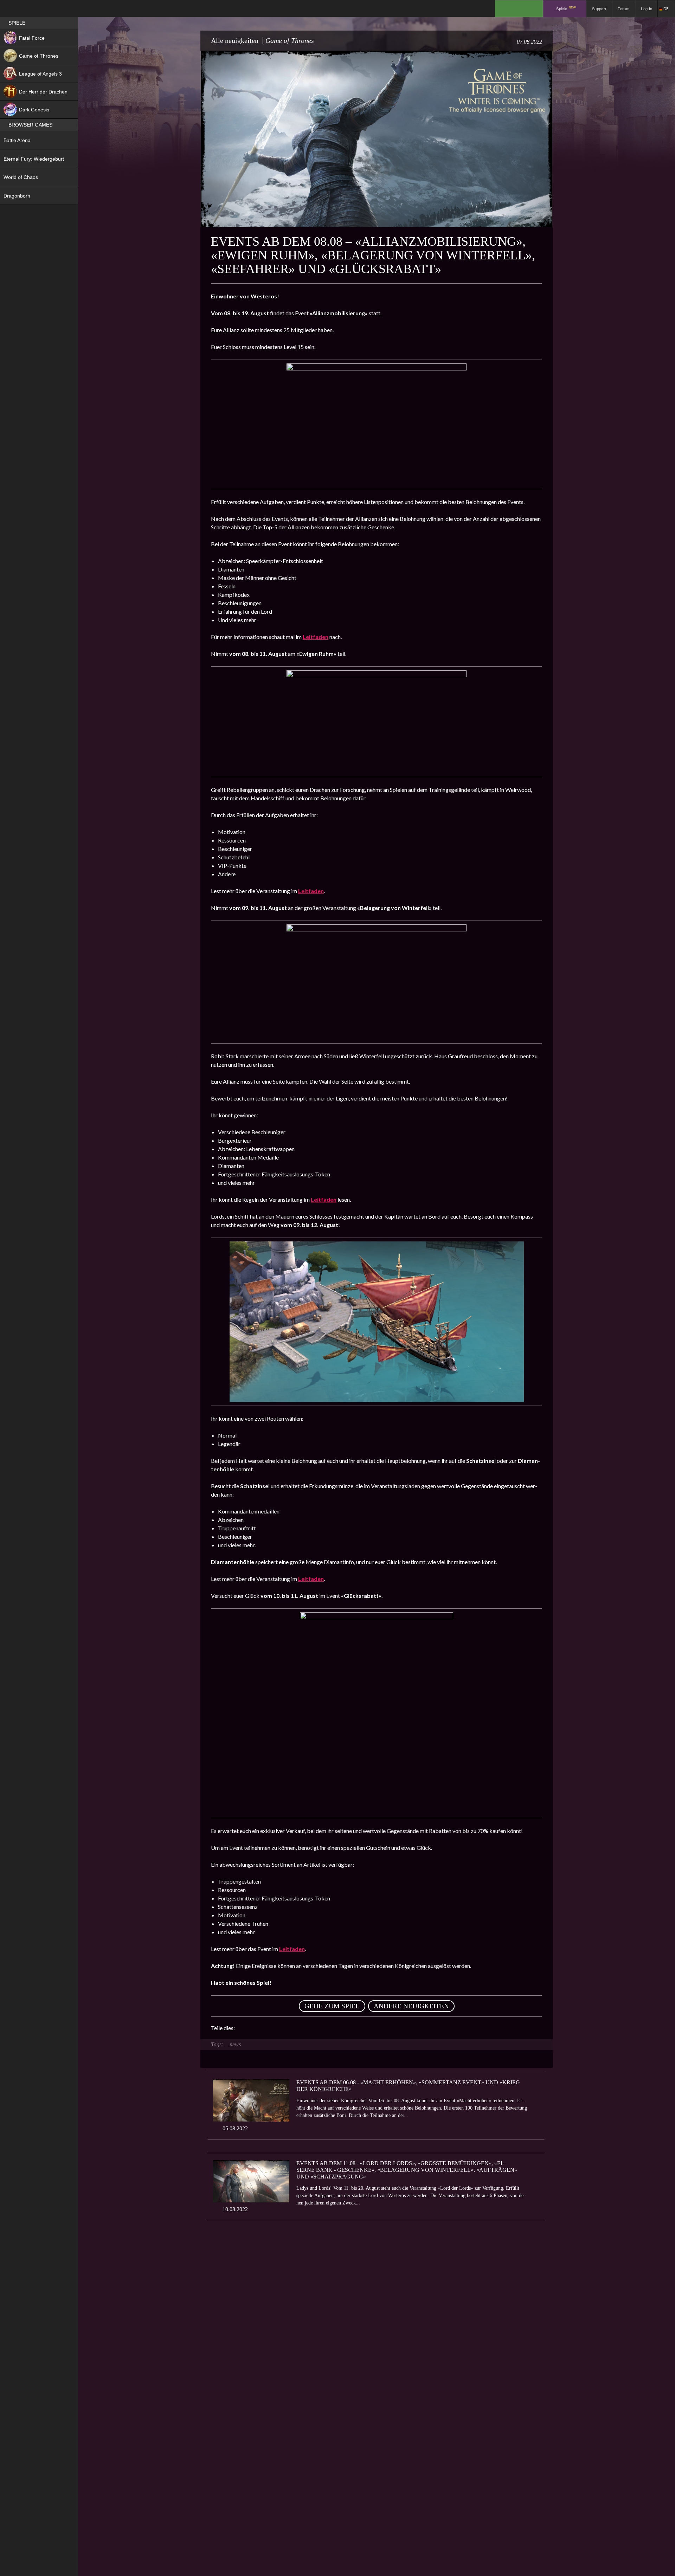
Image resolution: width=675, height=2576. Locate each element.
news (235, 2044)
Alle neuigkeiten (235, 40)
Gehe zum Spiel (332, 2006)
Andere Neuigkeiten (411, 2006)
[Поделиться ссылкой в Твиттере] (305, 2028)
